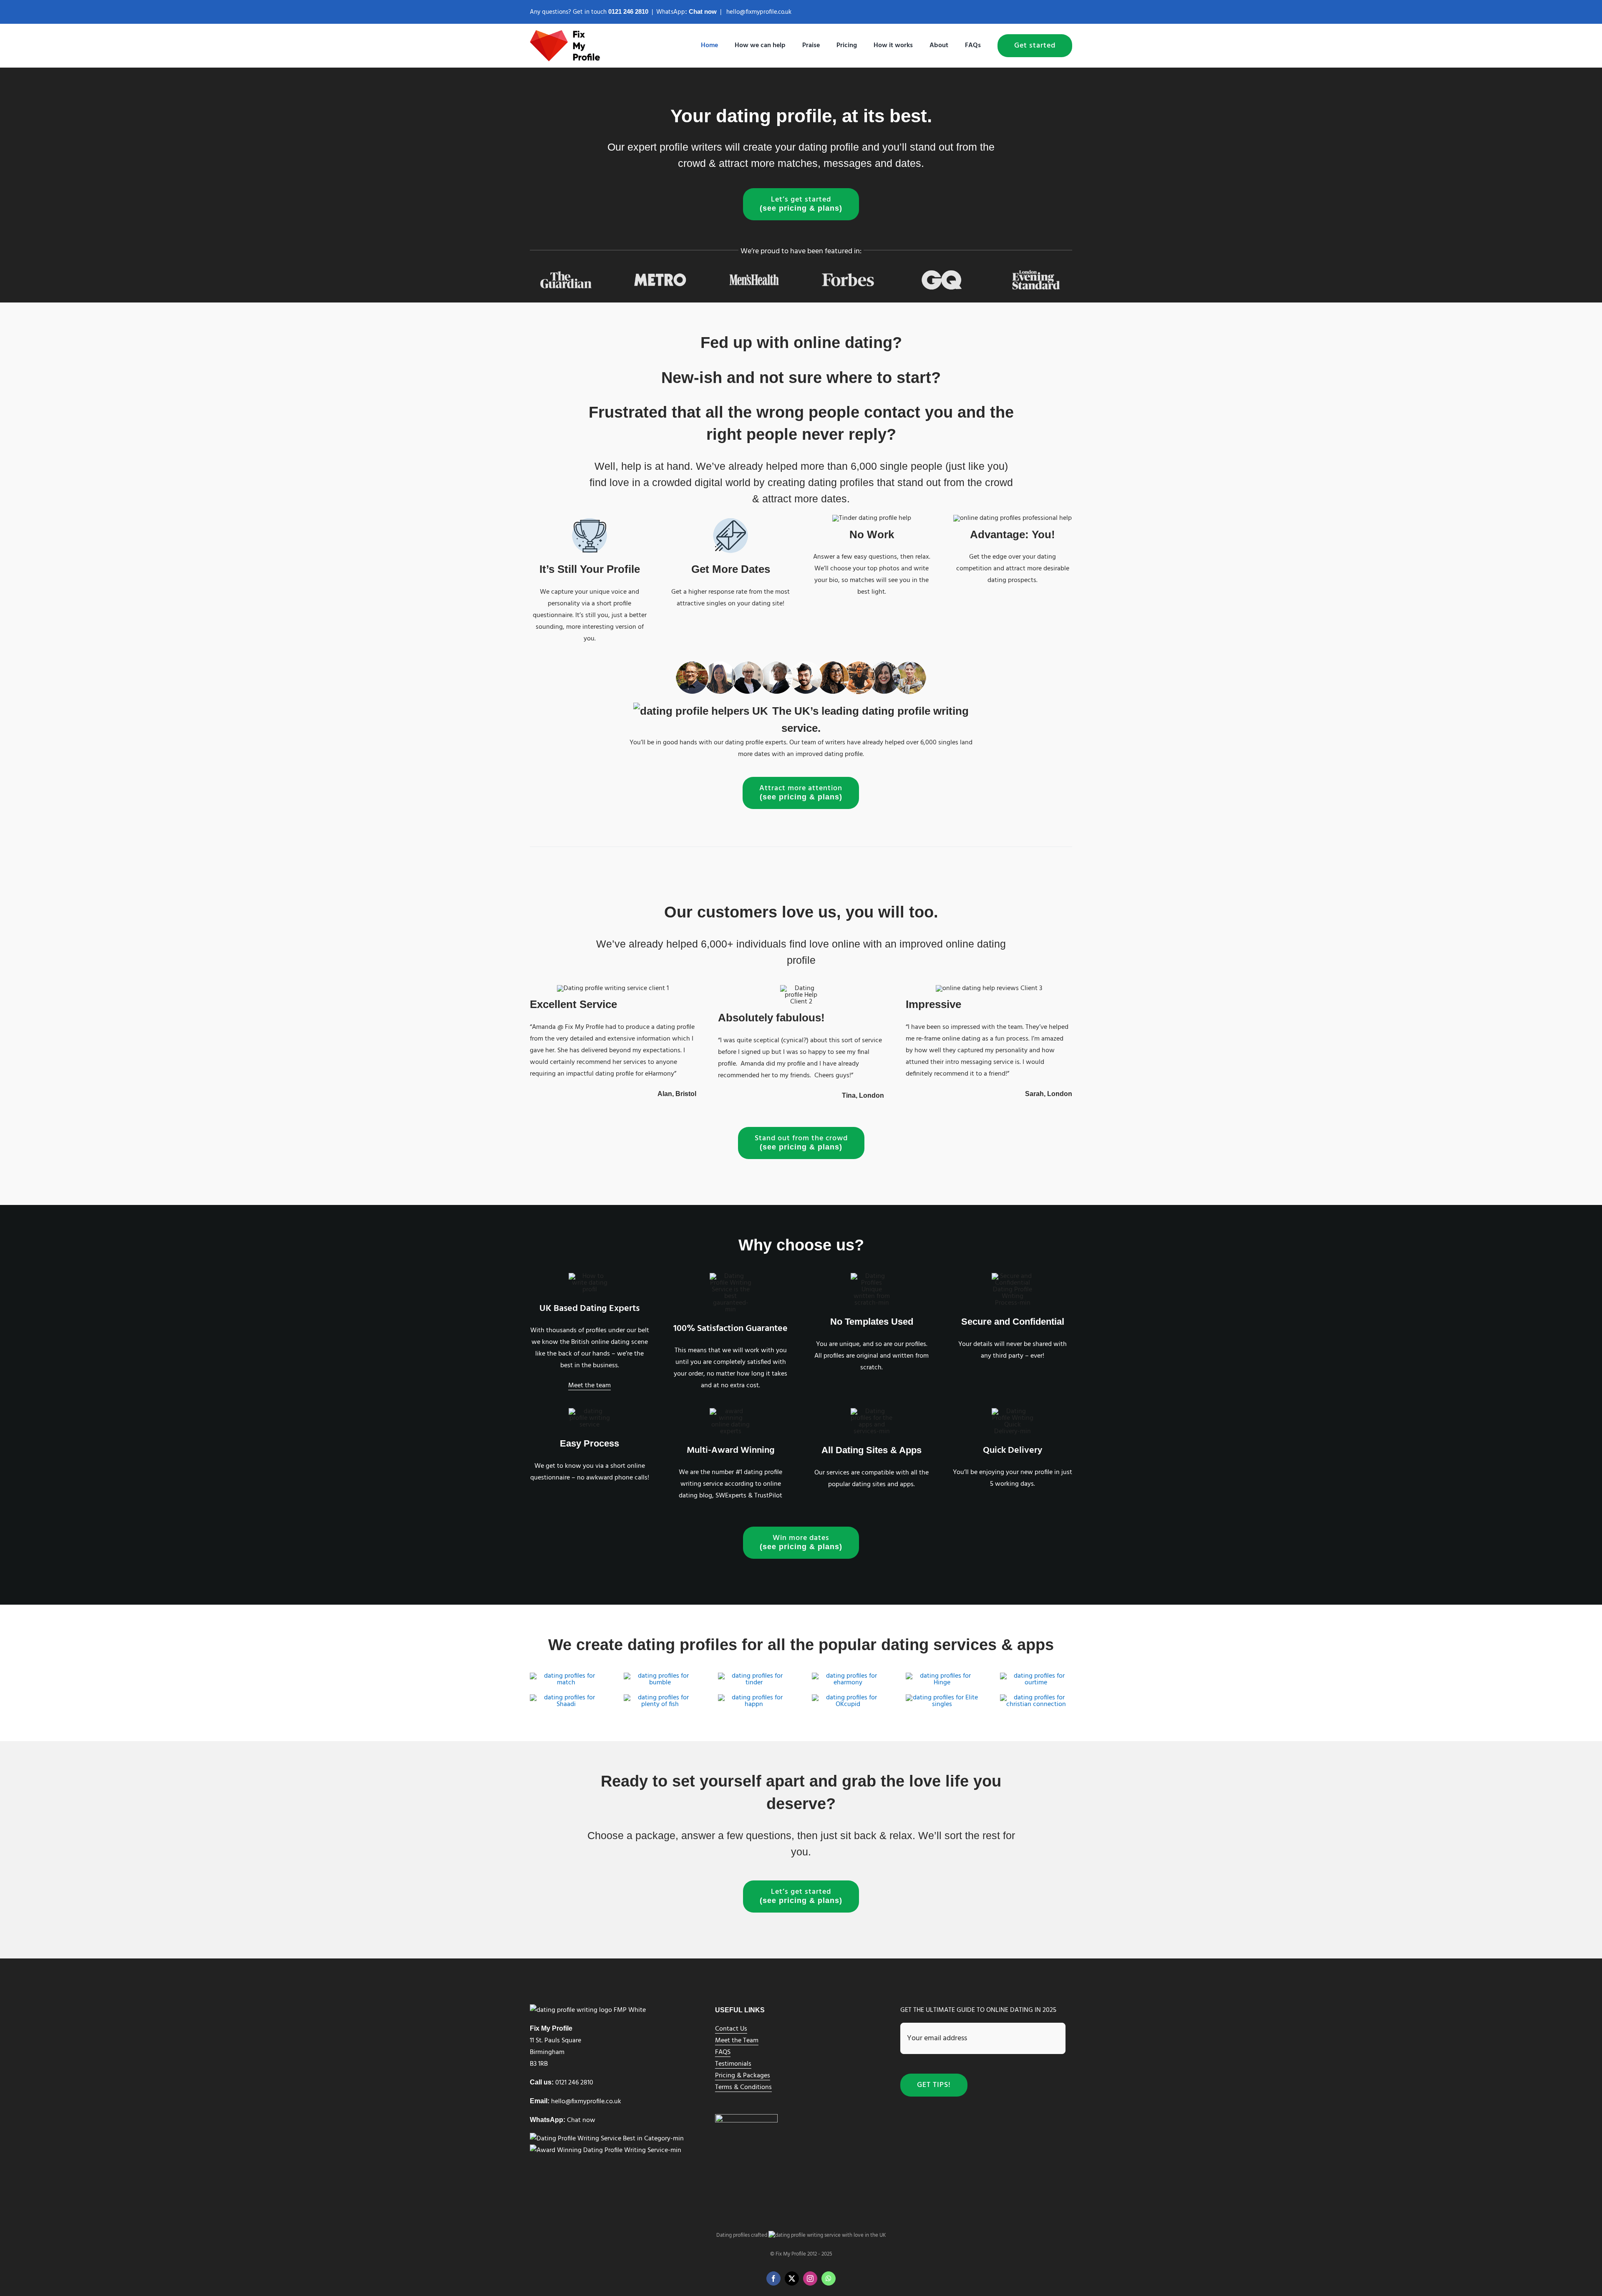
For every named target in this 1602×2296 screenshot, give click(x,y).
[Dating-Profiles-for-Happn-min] (754, 1698)
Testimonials (733, 2064)
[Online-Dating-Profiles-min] (660, 1698)
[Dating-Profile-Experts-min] (848, 1676)
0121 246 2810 (574, 2083)
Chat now (703, 11)
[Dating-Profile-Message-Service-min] (848, 1698)
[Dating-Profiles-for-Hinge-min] (942, 1676)
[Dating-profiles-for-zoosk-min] (1036, 1676)
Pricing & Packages (743, 2076)
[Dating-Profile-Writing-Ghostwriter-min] (754, 1676)
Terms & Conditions (743, 2087)
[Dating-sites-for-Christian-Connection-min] (1036, 1698)
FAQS (723, 2052)
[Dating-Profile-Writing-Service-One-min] (566, 1676)
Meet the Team (737, 2041)
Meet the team (589, 1386)
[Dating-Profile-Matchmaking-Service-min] (566, 1698)
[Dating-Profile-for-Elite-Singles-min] (942, 1698)
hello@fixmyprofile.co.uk (759, 12)
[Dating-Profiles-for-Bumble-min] (660, 1676)
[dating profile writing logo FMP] (566, 33)
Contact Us (731, 2029)
